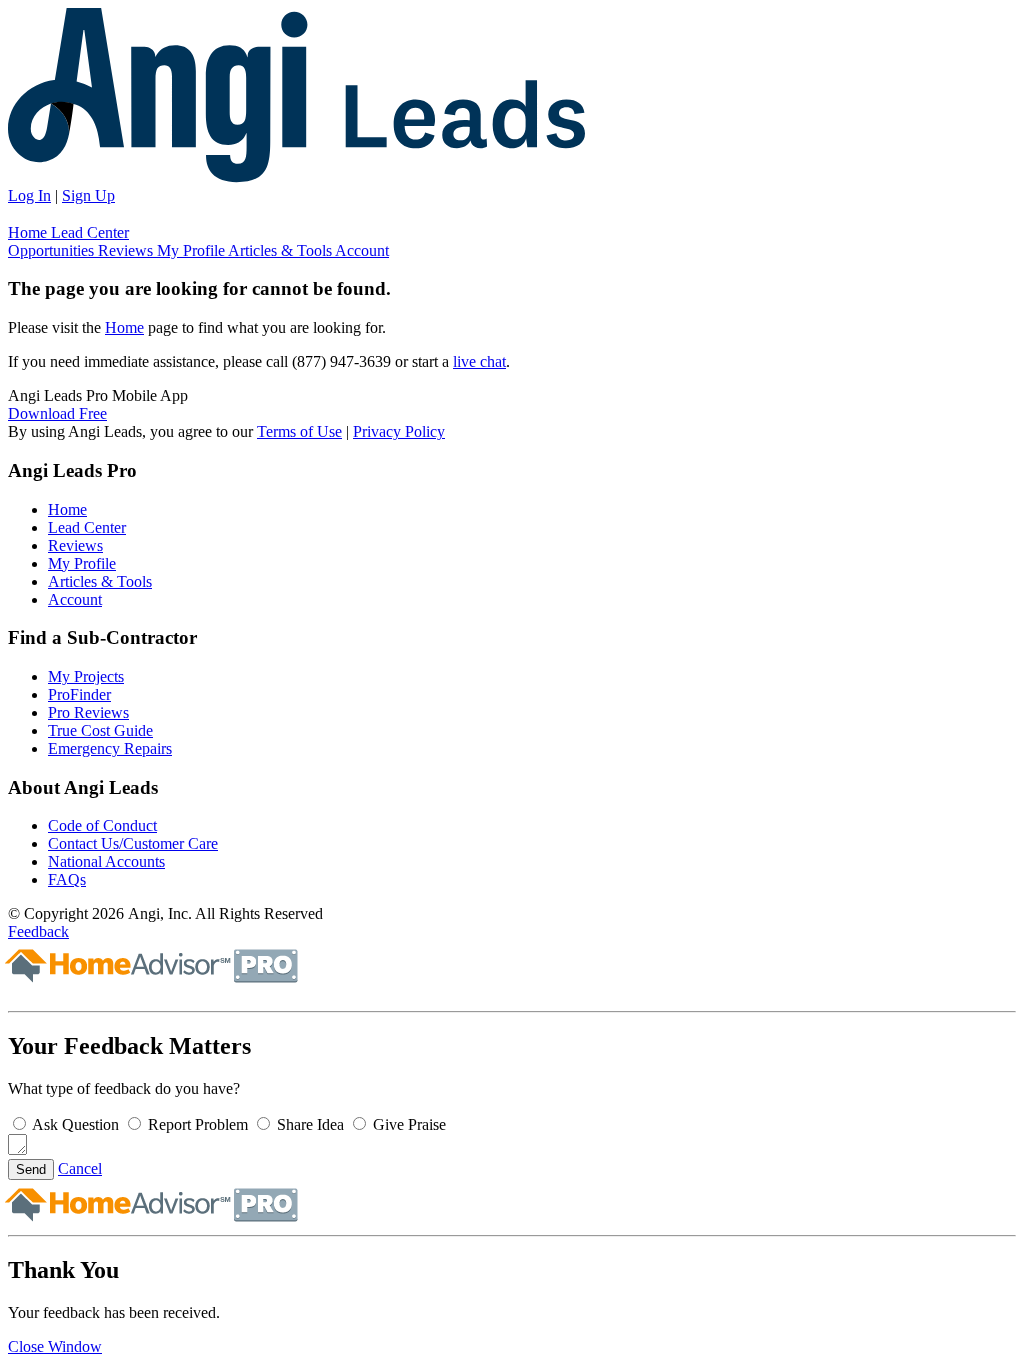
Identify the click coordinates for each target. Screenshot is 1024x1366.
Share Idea (310, 1124)
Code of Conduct (102, 825)
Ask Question (75, 1124)
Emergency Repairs (110, 748)
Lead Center (90, 232)
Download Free (57, 413)
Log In (29, 195)
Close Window (55, 1346)
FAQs (67, 879)
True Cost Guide (100, 730)
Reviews (127, 250)
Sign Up (88, 195)
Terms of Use (299, 431)
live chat (479, 361)
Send (31, 1169)
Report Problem (198, 1124)
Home (29, 232)
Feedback (38, 931)
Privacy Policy (399, 431)
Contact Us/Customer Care (133, 843)
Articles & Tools (281, 250)
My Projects (86, 676)
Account (362, 250)
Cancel (80, 1168)
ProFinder (79, 694)
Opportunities (53, 250)
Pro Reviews (88, 712)
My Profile (192, 250)
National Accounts (106, 861)
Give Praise (409, 1124)
